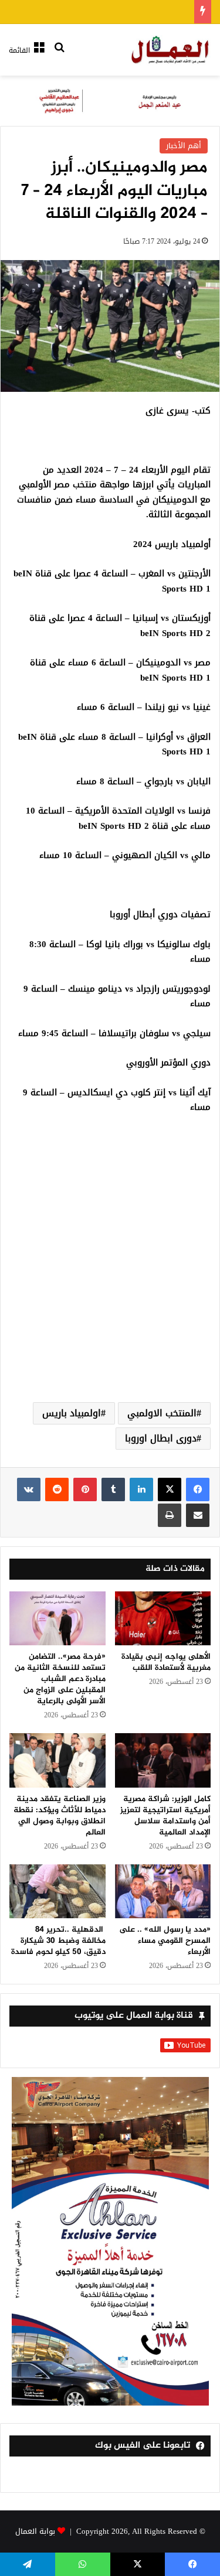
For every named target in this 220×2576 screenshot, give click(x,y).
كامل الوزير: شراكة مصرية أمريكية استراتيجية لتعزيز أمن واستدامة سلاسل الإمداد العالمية (165, 1816)
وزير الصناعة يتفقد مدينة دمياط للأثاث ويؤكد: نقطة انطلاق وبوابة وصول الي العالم (60, 1816)
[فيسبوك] (198, 1489)
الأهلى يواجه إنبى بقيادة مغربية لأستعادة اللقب (166, 1662)
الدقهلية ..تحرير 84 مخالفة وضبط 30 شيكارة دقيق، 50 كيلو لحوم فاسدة (58, 1941)
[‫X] (170, 1489)
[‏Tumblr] (113, 1489)
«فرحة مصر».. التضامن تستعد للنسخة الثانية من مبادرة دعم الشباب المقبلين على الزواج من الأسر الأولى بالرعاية (60, 1679)
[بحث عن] (59, 55)
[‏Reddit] (57, 1489)
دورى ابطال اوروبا (161, 1438)
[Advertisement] (110, 1272)
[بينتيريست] (85, 1489)
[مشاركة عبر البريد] (198, 1515)
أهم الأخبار (184, 146)
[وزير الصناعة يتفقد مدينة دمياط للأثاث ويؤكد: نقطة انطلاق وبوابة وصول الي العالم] (57, 1760)
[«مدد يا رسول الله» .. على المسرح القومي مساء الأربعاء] (163, 1891)
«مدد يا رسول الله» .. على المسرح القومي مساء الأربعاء (165, 1941)
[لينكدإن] (141, 1489)
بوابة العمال (35, 2531)
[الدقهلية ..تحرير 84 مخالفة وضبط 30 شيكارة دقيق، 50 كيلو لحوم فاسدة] (57, 1891)
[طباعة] (170, 1515)
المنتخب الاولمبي (162, 1413)
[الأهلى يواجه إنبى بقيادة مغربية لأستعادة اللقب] (163, 1618)
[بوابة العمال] (171, 50)
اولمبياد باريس (72, 1413)
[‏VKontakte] (29, 1489)
